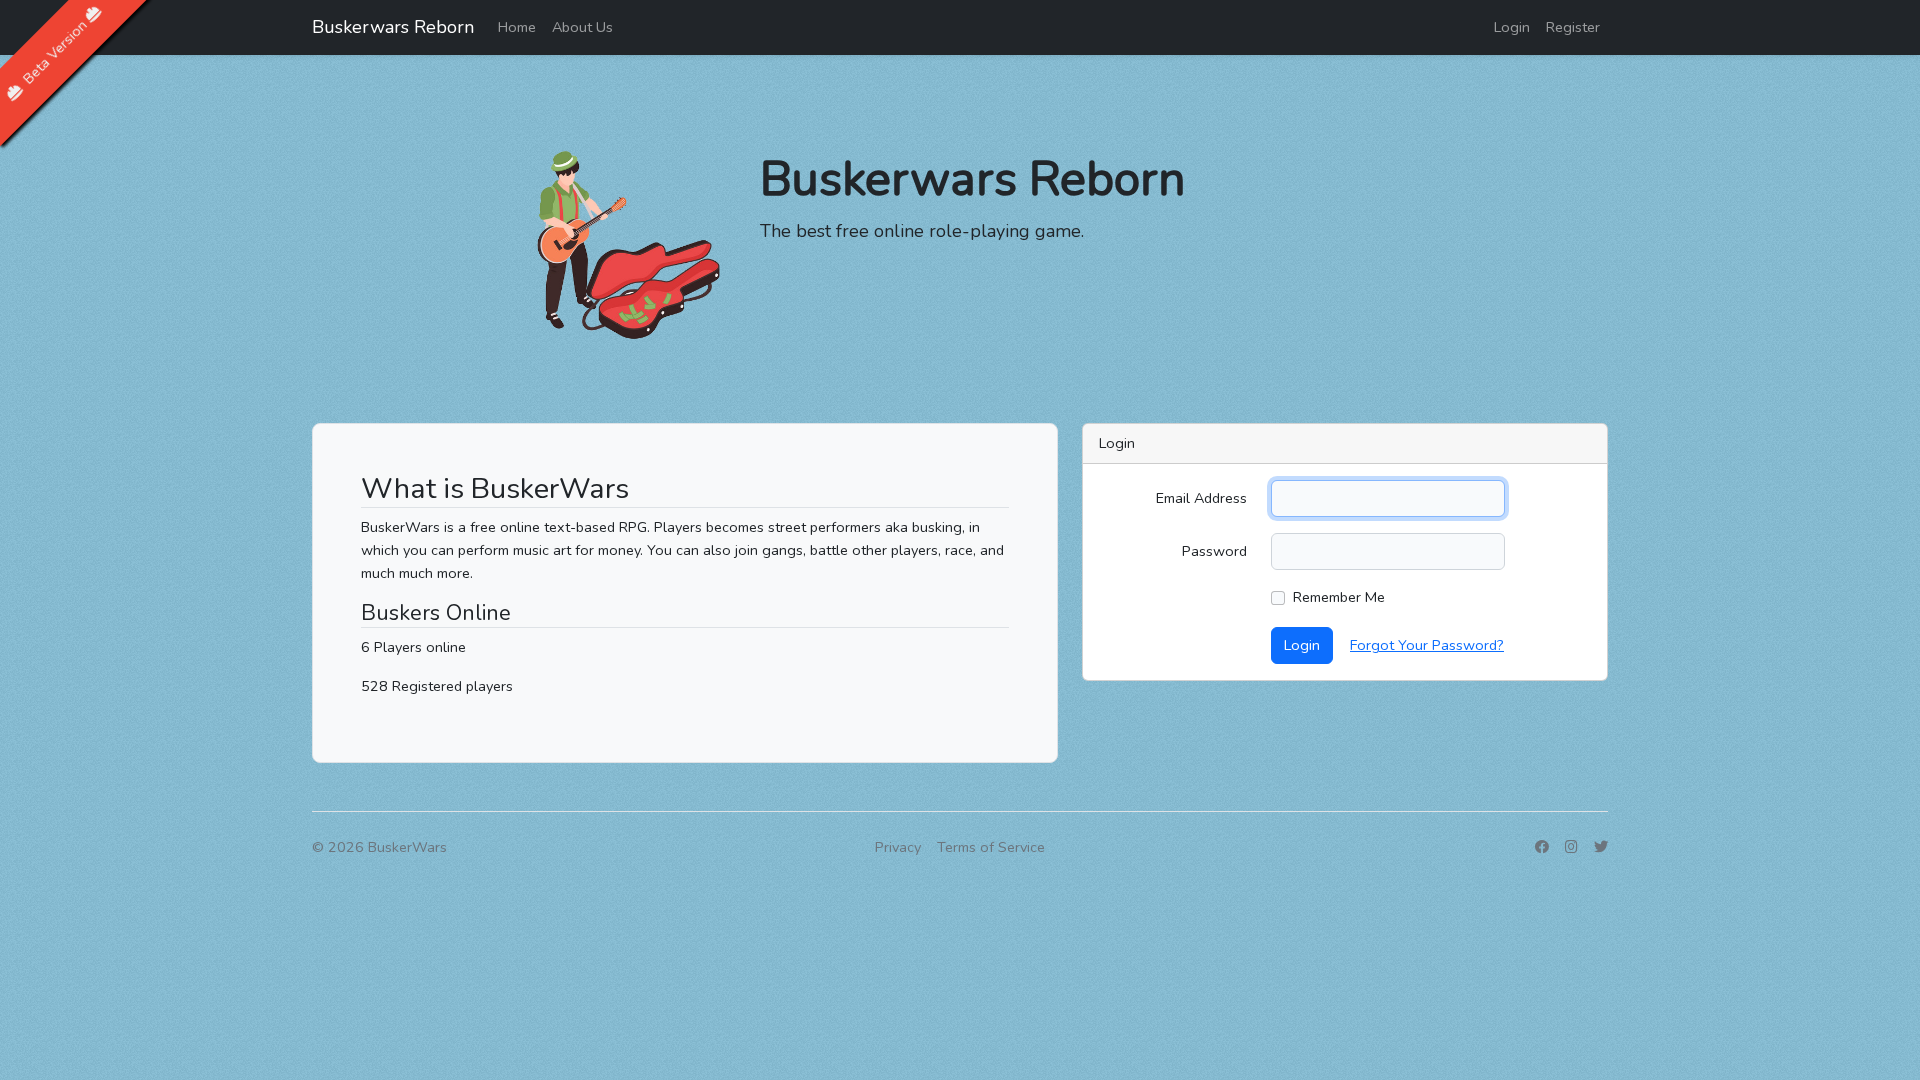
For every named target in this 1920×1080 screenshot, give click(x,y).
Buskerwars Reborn (393, 27)
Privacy (898, 847)
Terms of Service (991, 847)
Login (1512, 27)
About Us (582, 27)
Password (1214, 551)
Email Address (1201, 498)
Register (1573, 27)
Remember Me (1339, 597)
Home (517, 27)
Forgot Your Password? (1427, 645)
